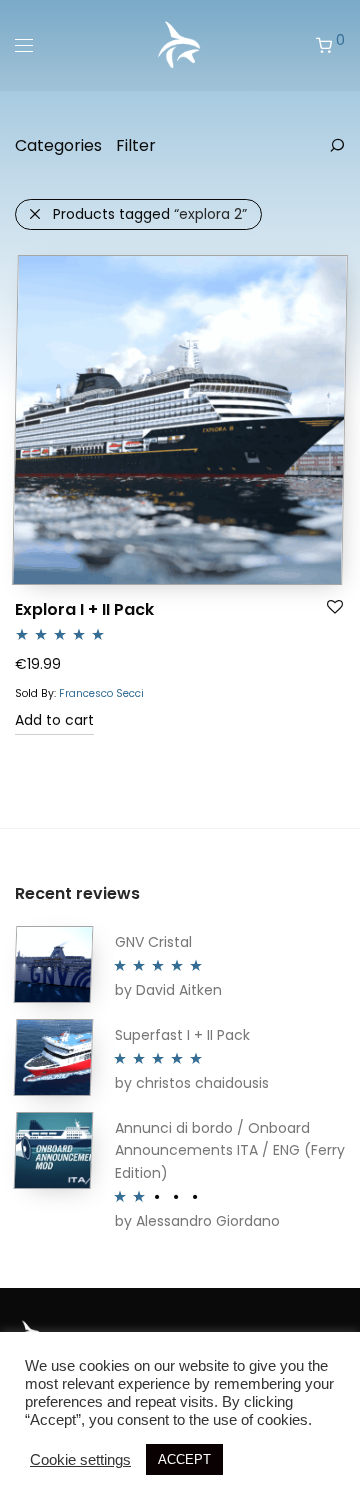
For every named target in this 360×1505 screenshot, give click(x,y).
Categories (58, 145)
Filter (136, 145)
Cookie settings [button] (80, 1460)
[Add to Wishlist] (335, 607)
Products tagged (150, 214)
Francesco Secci (101, 693)
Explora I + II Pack (84, 609)
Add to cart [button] (54, 720)
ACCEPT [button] (184, 1459)
